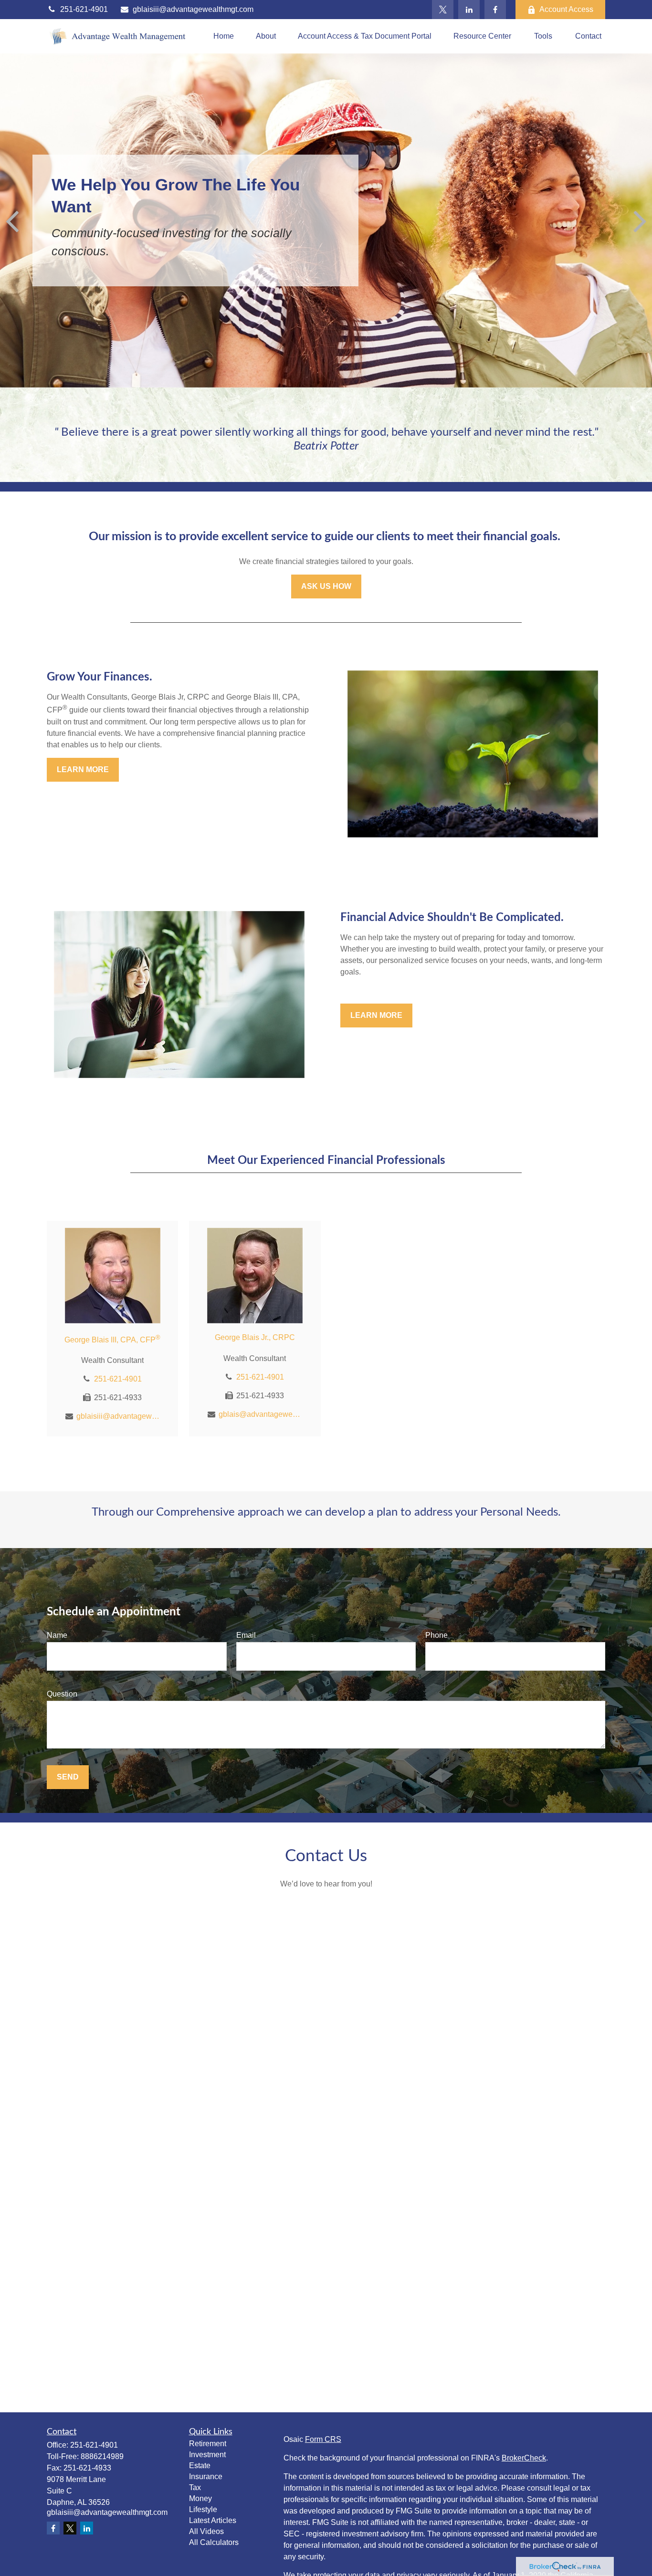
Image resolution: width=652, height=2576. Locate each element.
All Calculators (214, 2542)
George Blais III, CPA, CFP (112, 1340)
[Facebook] (495, 10)
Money (200, 2498)
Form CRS (323, 2439)
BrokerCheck (524, 2458)
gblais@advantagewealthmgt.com (260, 1414)
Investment (207, 2455)
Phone (436, 1635)
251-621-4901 (84, 9)
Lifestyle (203, 2509)
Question (62, 1694)
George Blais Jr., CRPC (255, 1337)
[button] (224, 37)
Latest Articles (213, 2520)
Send (68, 1777)
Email (246, 1635)
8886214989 (102, 2456)
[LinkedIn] (469, 10)
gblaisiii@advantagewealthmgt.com (193, 9)
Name (57, 1635)
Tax (195, 2487)
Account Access (566, 9)
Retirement (208, 2444)
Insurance (206, 2477)
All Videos (206, 2531)
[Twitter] (443, 10)
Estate (200, 2466)
